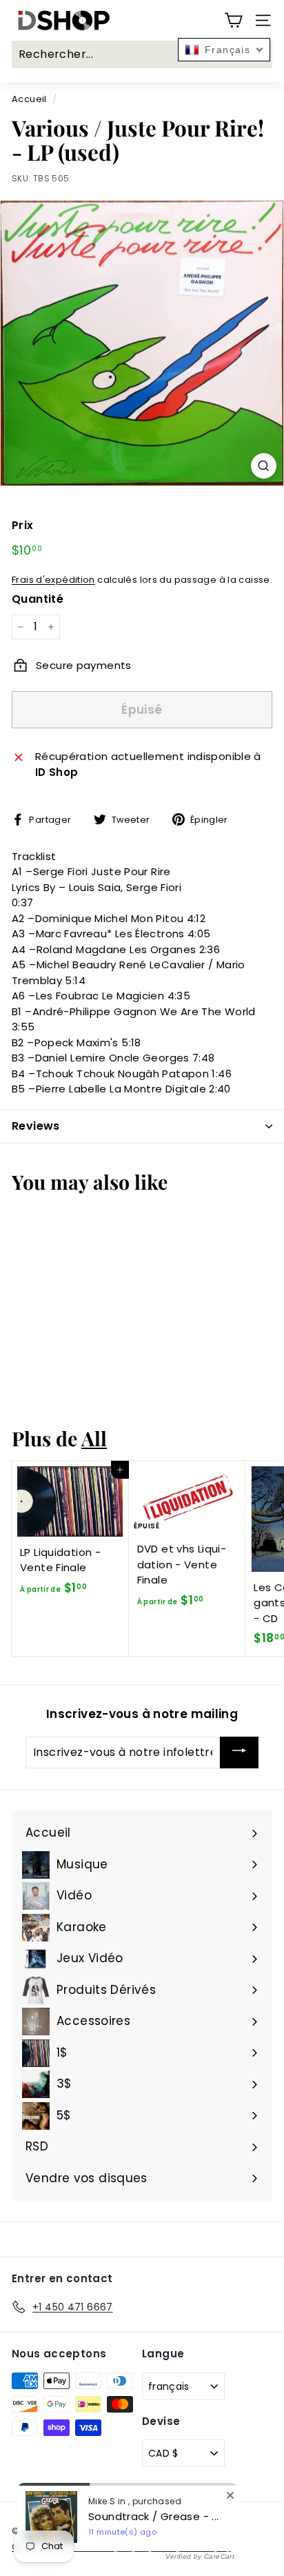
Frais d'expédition (53, 580)
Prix (23, 525)
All (94, 1438)
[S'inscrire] (239, 1753)
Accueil (29, 99)
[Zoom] (264, 466)
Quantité (38, 599)
